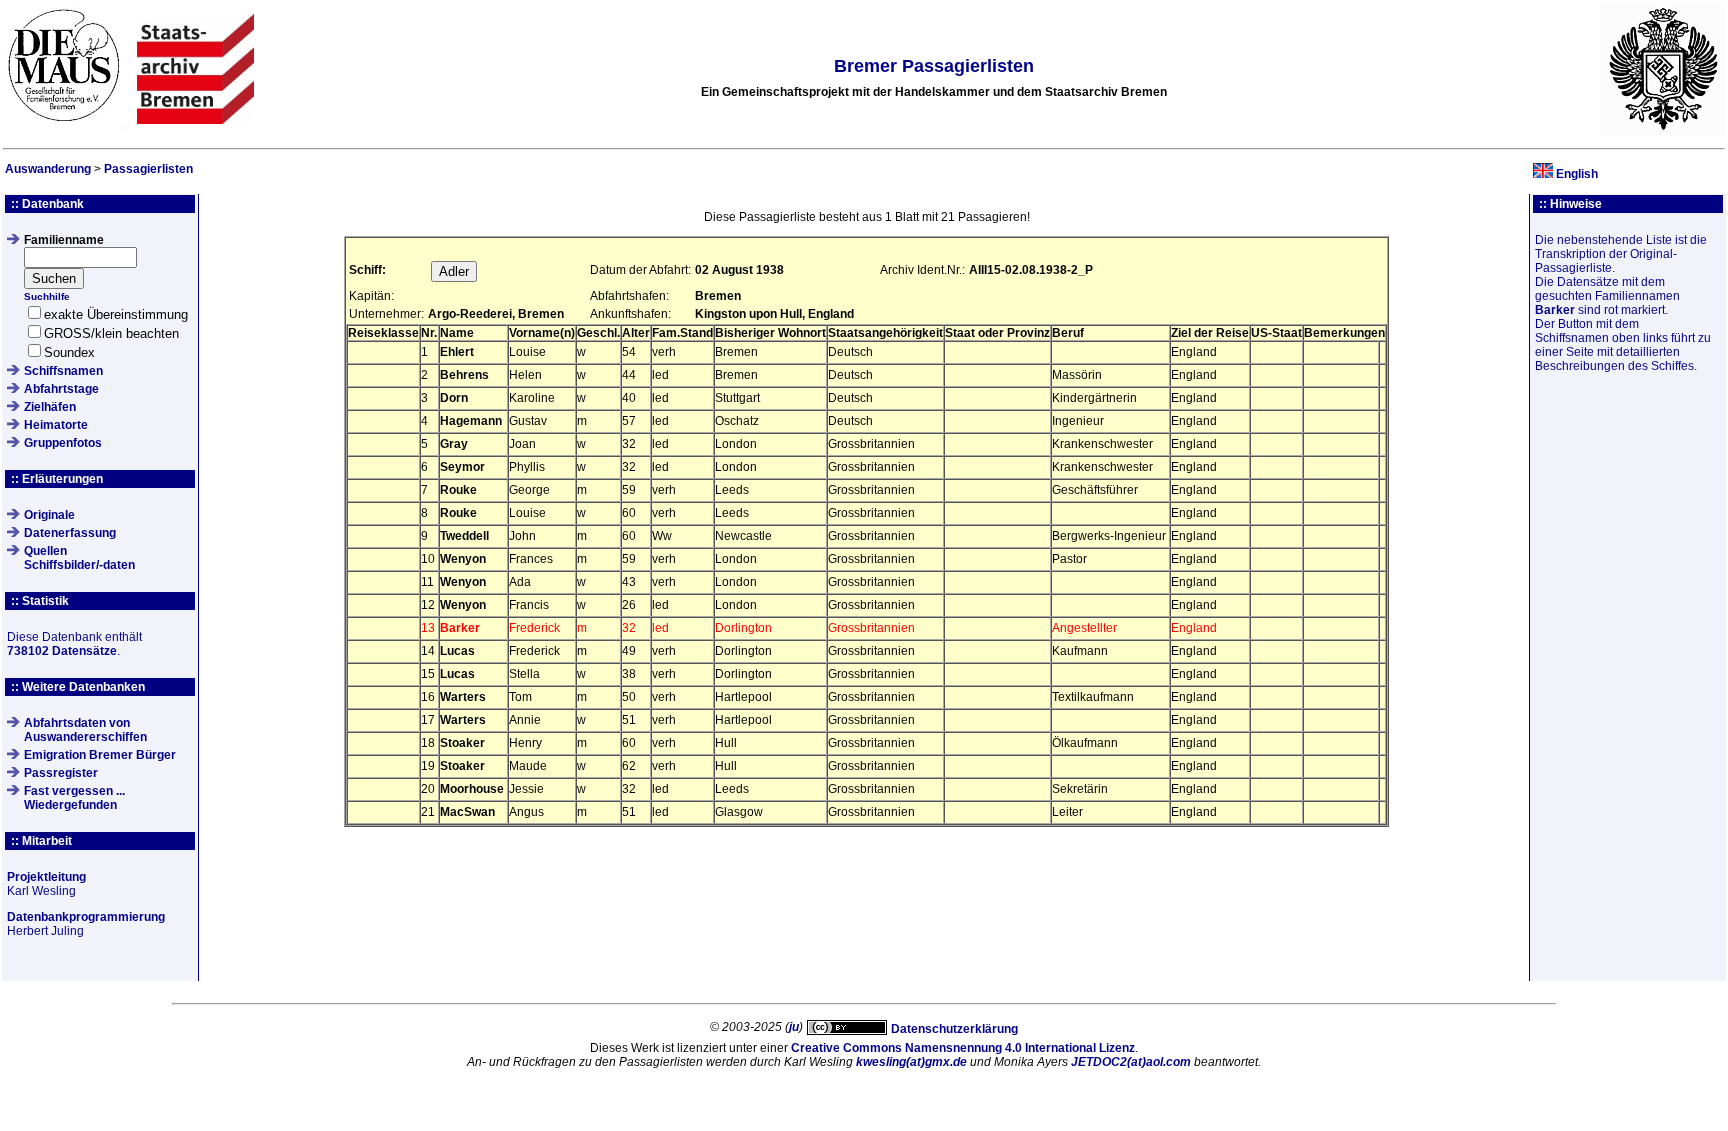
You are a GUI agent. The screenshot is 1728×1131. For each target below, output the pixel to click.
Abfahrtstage (61, 389)
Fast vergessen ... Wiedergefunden (74, 798)
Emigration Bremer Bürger (100, 755)
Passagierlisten (148, 169)
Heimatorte (56, 425)
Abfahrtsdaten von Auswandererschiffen (85, 730)
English (1577, 174)
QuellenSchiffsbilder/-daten (79, 558)
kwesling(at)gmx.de (911, 1062)
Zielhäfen (50, 407)
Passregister (61, 773)
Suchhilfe (47, 296)
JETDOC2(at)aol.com (1131, 1062)
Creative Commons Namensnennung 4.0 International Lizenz (963, 1048)
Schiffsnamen (63, 371)
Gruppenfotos (63, 443)
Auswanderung (48, 169)
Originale (49, 515)
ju (794, 1027)
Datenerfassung (70, 533)
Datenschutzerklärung (954, 1029)
